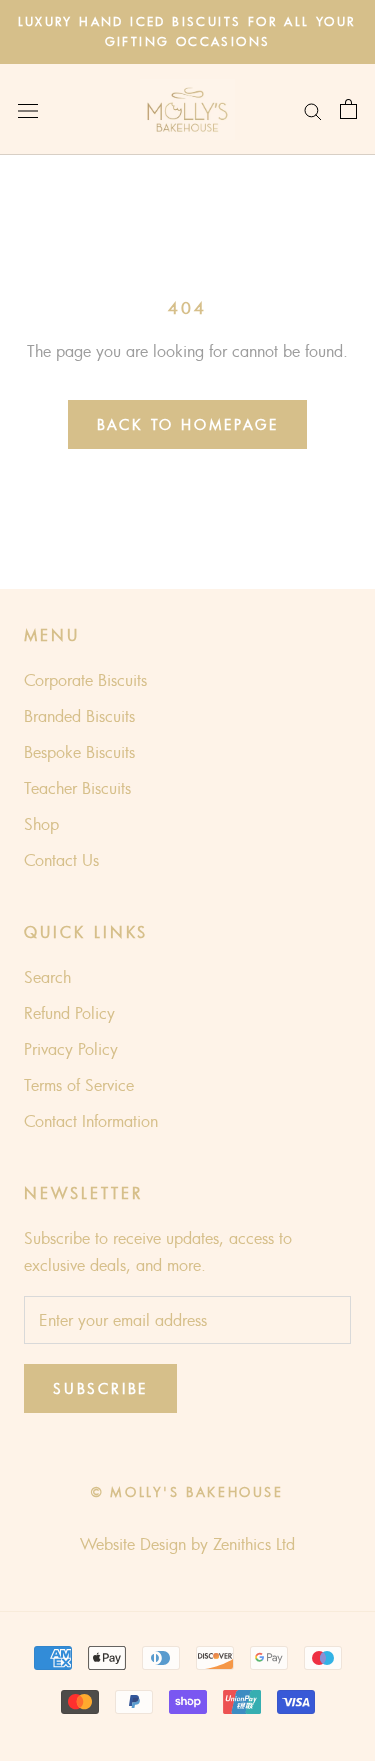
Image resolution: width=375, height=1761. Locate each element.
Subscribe (100, 1388)
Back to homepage (188, 424)
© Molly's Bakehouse (187, 1492)
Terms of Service (79, 1085)
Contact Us (61, 860)
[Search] (313, 109)
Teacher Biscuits (77, 788)
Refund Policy (69, 1013)
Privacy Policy (71, 1049)
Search (47, 977)
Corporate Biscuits (85, 680)
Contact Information (91, 1121)
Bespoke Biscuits (79, 752)
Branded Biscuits (79, 716)
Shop (41, 824)
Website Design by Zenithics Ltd (187, 1544)
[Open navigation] (28, 109)
